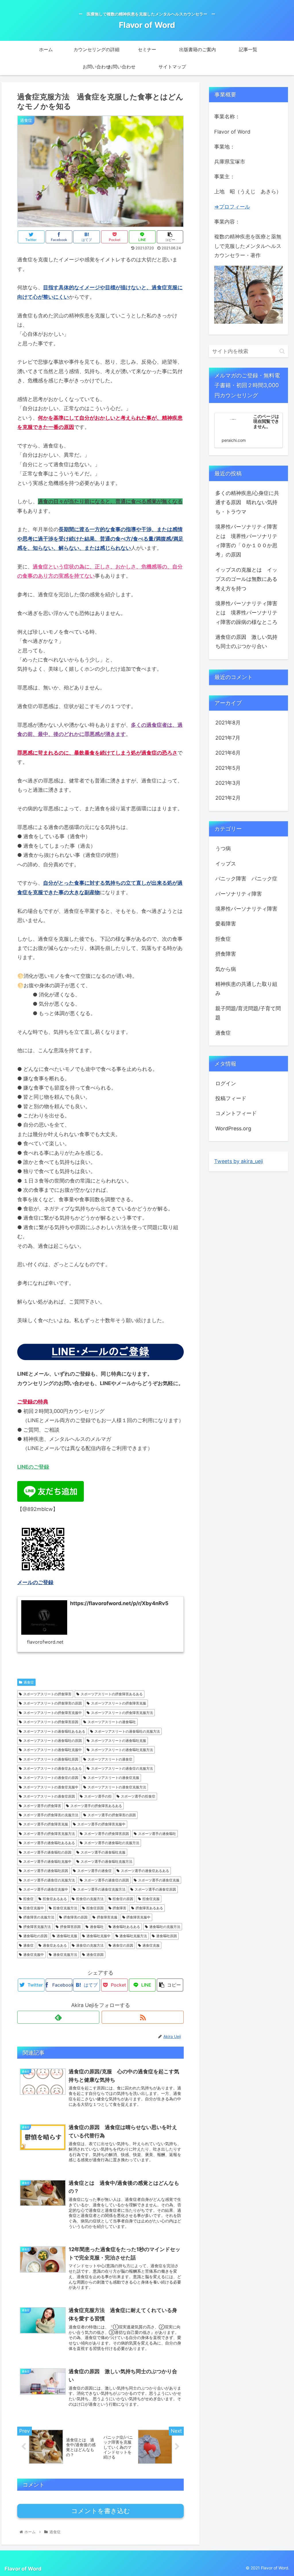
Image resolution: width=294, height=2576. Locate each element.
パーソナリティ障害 (239, 894)
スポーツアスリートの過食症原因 (49, 1796)
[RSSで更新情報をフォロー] (143, 2017)
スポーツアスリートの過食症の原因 (51, 1778)
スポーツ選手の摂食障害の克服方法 (51, 1815)
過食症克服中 (34, 1955)
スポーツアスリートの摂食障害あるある (112, 1694)
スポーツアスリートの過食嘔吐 (112, 1722)
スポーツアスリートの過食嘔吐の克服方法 (127, 1731)
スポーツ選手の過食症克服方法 (101, 1889)
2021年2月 (228, 798)
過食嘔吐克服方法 (133, 1936)
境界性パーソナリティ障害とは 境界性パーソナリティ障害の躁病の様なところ (246, 613)
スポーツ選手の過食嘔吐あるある (49, 1843)
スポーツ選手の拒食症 (138, 1796)
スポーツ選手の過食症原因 (155, 1889)
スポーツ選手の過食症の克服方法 (49, 1880)
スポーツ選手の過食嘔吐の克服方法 (112, 1843)
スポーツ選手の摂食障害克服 (46, 1824)
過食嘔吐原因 (167, 1936)
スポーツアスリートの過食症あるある (53, 1768)
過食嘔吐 (97, 1927)
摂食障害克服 (107, 1917)
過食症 (29, 1682)
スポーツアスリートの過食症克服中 (51, 1787)
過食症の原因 (123, 1945)
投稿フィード (231, 1098)
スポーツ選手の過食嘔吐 (157, 1834)
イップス (226, 864)
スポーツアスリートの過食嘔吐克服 (119, 1741)
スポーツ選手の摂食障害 (42, 1806)
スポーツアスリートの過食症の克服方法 (122, 1768)
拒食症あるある (55, 1899)
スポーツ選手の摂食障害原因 (107, 1834)
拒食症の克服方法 (90, 1899)
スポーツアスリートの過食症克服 (113, 1778)
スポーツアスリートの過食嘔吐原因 (51, 1759)
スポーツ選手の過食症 (94, 1871)
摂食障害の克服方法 (39, 1917)
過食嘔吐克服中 (98, 1936)
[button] (282, 351)
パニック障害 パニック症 (246, 879)
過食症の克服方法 (90, 1945)
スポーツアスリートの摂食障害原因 (51, 1722)
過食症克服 (151, 1945)
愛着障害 (226, 924)
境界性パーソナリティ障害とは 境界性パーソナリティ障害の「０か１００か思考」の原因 (246, 541)
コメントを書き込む (101, 2511)
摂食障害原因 (70, 1927)
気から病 (226, 969)
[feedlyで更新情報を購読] (58, 2017)
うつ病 (223, 848)
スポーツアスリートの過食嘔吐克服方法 (122, 1750)
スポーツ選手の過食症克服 (159, 1880)
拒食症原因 (95, 1908)
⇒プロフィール (232, 207)
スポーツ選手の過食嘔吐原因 (46, 1871)
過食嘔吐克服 (67, 1936)
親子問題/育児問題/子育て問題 (248, 1013)
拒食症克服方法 (65, 1908)
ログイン (226, 1083)
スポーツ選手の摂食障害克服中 (101, 1824)
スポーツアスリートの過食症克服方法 (117, 1787)
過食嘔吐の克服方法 (165, 1927)
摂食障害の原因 (76, 1917)
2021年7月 (228, 738)
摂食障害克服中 (138, 1917)
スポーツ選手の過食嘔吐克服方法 (107, 1861)
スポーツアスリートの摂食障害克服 (119, 1703)
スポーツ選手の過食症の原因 (107, 1880)
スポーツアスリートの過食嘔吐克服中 (53, 1750)
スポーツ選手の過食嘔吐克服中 (47, 1861)
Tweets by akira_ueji (239, 1161)
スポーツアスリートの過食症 (110, 1759)
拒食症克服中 (34, 1908)
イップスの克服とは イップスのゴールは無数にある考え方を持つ (246, 579)
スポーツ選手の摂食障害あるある (96, 1806)
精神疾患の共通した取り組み (246, 989)
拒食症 (28, 1899)
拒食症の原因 (123, 1899)
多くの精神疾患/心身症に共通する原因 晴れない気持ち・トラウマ (247, 502)
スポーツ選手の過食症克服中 (46, 1889)
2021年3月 (228, 783)
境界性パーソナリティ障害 (246, 909)
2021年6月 (228, 753)
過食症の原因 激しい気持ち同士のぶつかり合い (246, 642)
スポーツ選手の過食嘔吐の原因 (47, 1852)
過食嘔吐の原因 (35, 1936)
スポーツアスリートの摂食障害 (47, 1694)
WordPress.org (233, 1128)
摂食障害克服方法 (37, 1927)
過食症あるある (55, 1945)
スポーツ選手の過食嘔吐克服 (103, 1852)
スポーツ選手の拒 (98, 1796)
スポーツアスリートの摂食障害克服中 (53, 1713)
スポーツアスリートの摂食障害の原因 (53, 1703)
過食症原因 (95, 1955)
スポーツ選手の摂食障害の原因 (112, 1815)
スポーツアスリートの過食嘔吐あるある (54, 1731)
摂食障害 (119, 1908)
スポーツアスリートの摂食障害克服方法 (122, 1713)
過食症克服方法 (65, 1955)
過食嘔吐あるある (126, 1927)
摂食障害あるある (149, 1908)
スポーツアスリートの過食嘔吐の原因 (53, 1741)
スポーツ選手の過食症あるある (145, 1871)
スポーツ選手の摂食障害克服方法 (49, 1834)
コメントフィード (236, 1113)
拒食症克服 (151, 1899)
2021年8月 (228, 723)
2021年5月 (228, 768)
